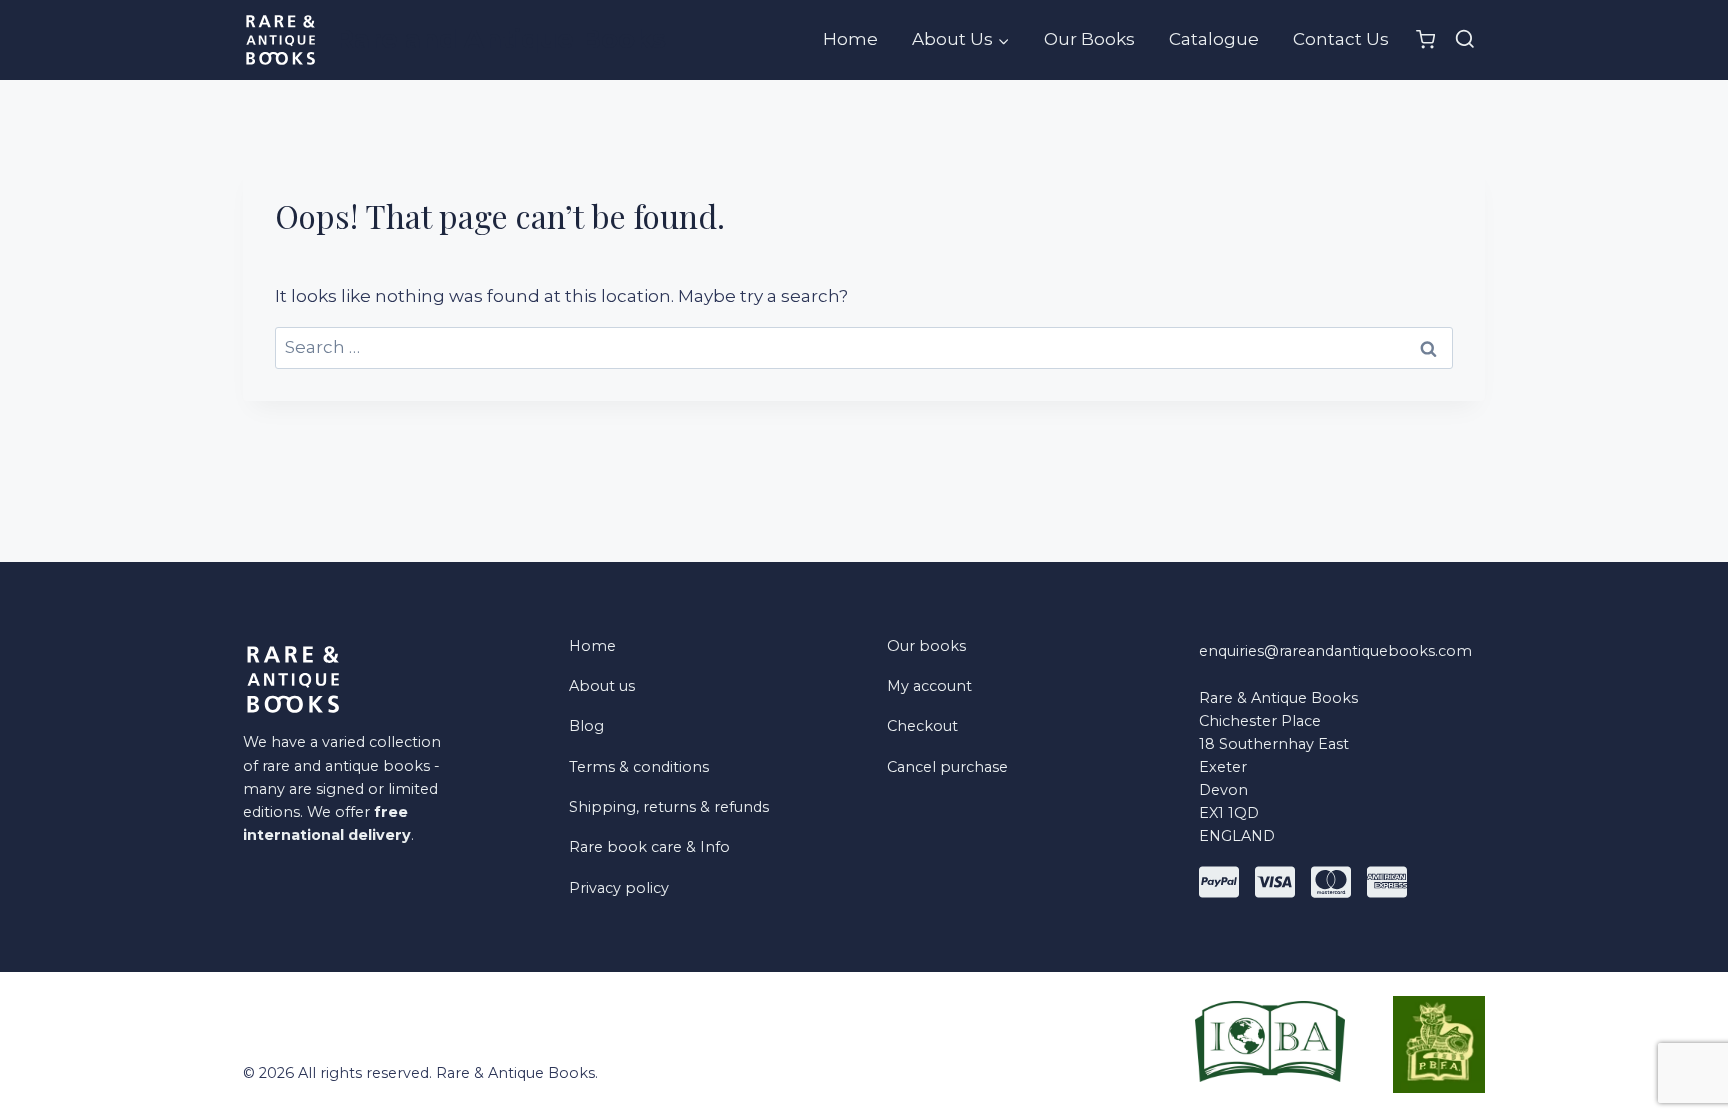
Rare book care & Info (649, 847)
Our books (926, 646)
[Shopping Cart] (1425, 39)
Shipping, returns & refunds (669, 807)
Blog (586, 726)
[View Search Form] (1465, 40)
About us (602, 686)
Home (850, 39)
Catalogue (1214, 39)
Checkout (922, 726)
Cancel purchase (947, 767)
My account (929, 686)
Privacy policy (619, 888)
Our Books (1089, 39)
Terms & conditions (639, 767)
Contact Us (1341, 39)
